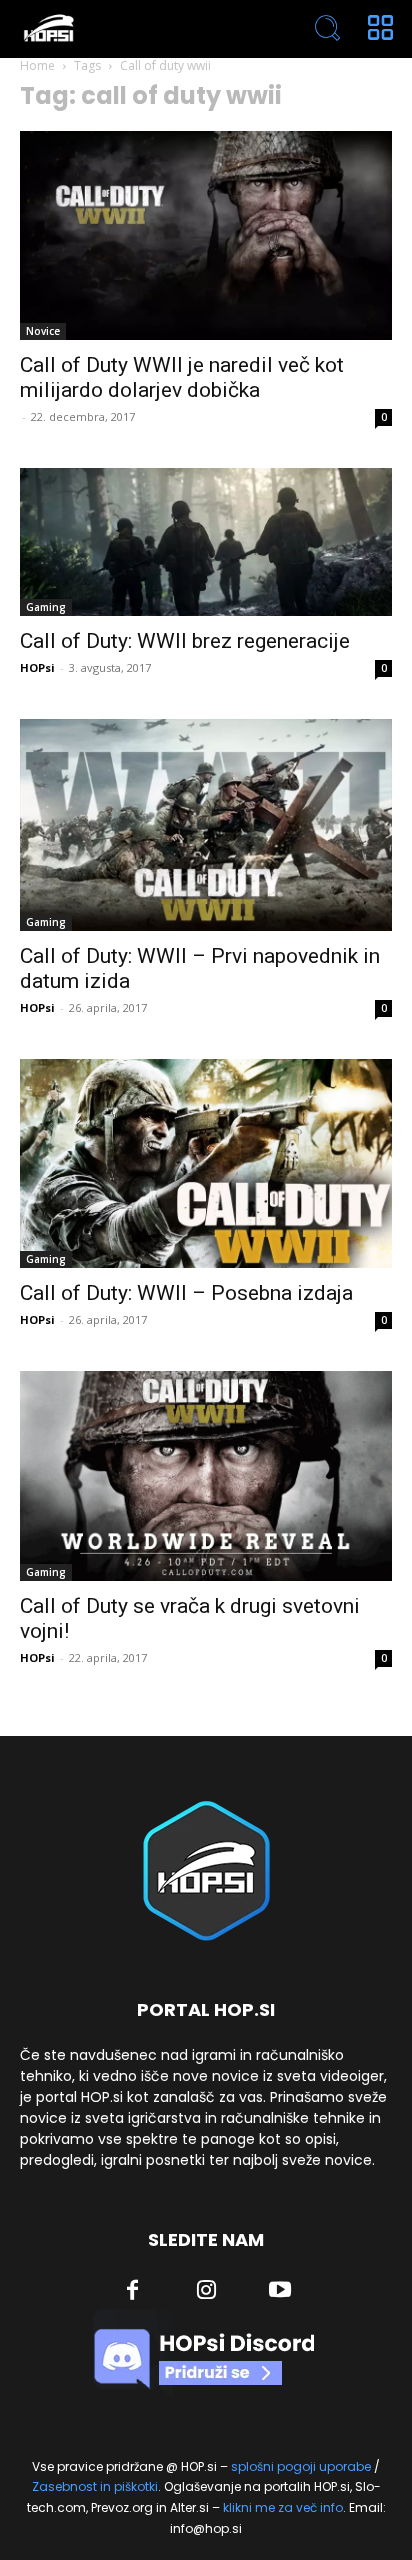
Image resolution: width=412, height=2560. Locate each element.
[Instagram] (207, 2292)
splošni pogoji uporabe (301, 2466)
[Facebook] (133, 2292)
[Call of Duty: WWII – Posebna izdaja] (206, 1163)
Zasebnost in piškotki (95, 2486)
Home (37, 65)
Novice (43, 331)
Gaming (46, 607)
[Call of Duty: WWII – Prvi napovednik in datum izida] (206, 825)
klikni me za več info (283, 2507)
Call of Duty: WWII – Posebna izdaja (186, 1293)
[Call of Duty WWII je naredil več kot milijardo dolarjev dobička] (206, 235)
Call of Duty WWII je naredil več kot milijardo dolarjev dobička (182, 377)
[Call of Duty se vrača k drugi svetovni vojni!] (206, 1475)
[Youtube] (280, 2292)
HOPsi (37, 667)
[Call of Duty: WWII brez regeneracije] (206, 542)
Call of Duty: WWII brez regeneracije (185, 641)
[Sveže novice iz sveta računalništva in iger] (131, 28)
